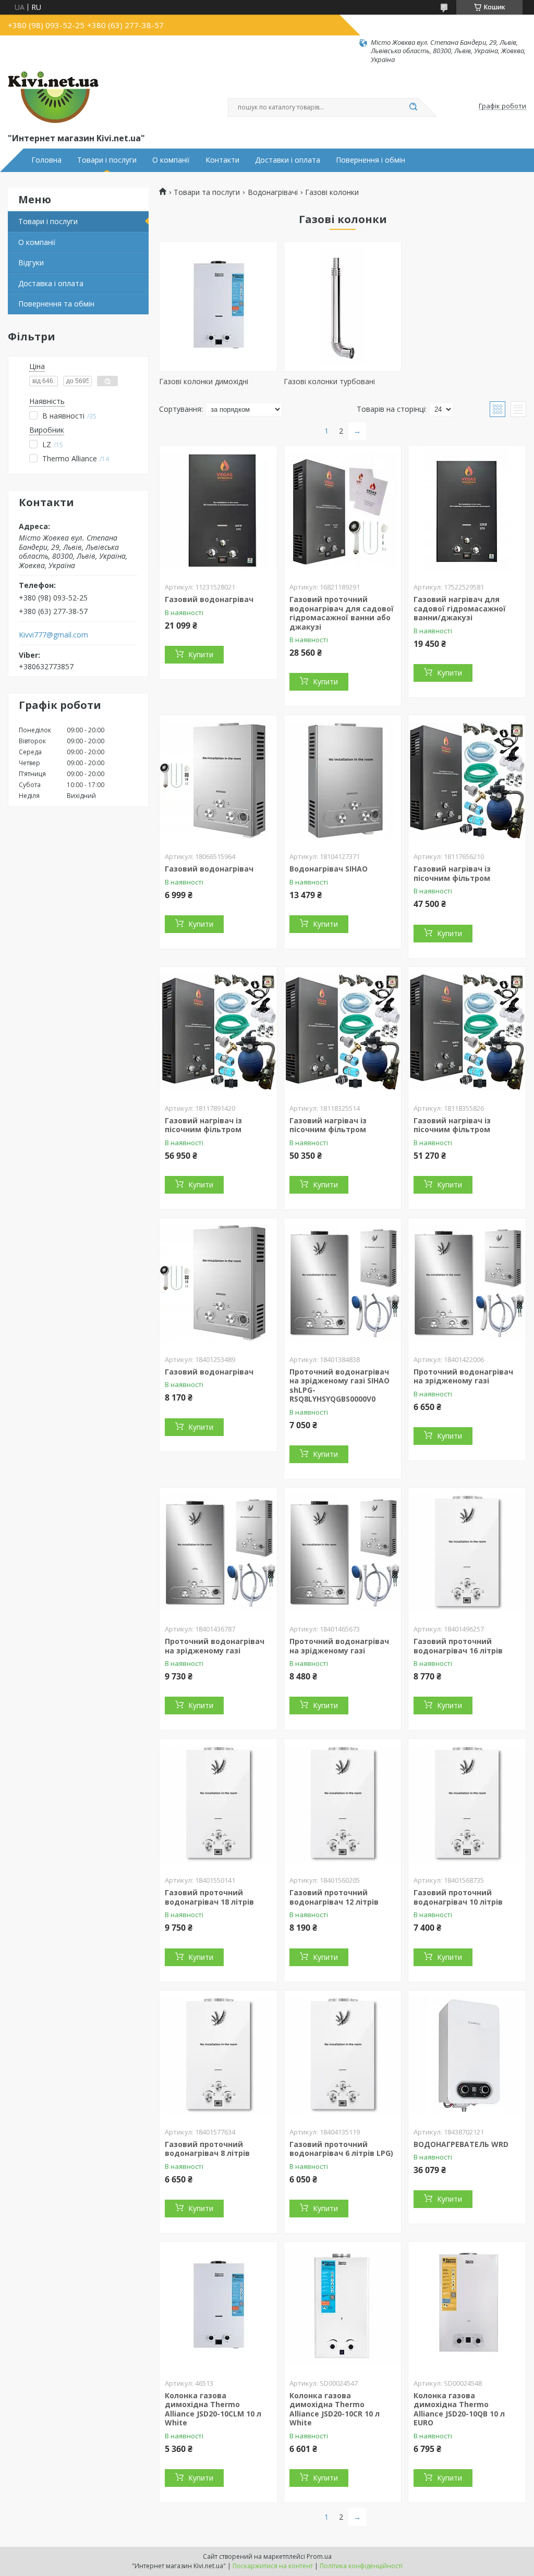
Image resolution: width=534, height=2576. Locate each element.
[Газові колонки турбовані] (343, 306)
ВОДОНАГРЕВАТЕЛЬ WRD (461, 2144)
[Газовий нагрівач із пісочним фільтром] (467, 780)
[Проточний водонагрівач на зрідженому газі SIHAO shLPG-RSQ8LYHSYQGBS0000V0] (343, 1283)
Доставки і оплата (288, 160)
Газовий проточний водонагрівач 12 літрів (334, 1897)
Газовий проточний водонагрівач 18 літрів (209, 1897)
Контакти (222, 160)
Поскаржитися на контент (273, 2566)
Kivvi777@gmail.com (53, 635)
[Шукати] (413, 107)
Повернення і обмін (371, 160)
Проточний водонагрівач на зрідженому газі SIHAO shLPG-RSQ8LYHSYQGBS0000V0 (339, 1385)
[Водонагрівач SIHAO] (343, 780)
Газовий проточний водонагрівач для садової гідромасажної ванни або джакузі (342, 613)
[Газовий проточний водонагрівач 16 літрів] (467, 1553)
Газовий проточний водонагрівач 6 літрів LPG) (341, 2149)
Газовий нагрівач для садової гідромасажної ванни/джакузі (460, 608)
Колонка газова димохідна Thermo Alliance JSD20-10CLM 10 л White (213, 2409)
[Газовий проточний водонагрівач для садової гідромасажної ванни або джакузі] (343, 511)
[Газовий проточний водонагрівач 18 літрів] (218, 1804)
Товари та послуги (207, 192)
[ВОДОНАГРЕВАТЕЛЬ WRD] (467, 2056)
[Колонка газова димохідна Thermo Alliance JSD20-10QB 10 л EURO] (467, 2307)
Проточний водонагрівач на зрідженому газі (463, 1376)
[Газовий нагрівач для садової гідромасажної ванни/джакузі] (467, 511)
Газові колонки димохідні (204, 381)
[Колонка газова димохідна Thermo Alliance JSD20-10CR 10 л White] (343, 2307)
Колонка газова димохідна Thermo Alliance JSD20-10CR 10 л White (335, 2409)
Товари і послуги (107, 160)
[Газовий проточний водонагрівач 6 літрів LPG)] (343, 2056)
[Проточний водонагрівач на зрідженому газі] (467, 1283)
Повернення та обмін (56, 304)
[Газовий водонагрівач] (218, 511)
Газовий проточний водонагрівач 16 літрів (458, 1646)
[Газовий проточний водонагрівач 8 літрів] (218, 2056)
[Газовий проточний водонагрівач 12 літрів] (343, 1804)
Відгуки (31, 262)
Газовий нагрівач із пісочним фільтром (452, 873)
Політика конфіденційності (361, 2566)
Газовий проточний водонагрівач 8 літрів (207, 2149)
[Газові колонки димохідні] (218, 306)
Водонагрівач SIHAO (329, 869)
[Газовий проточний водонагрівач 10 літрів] (467, 1804)
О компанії (171, 160)
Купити (201, 654)
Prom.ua (319, 2556)
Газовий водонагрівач (209, 599)
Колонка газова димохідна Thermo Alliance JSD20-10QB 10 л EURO (459, 2409)
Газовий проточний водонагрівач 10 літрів (458, 1897)
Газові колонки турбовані (329, 381)
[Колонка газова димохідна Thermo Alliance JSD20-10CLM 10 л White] (218, 2307)
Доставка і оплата (51, 283)
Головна (46, 160)
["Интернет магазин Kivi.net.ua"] (53, 97)
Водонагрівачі (273, 192)
